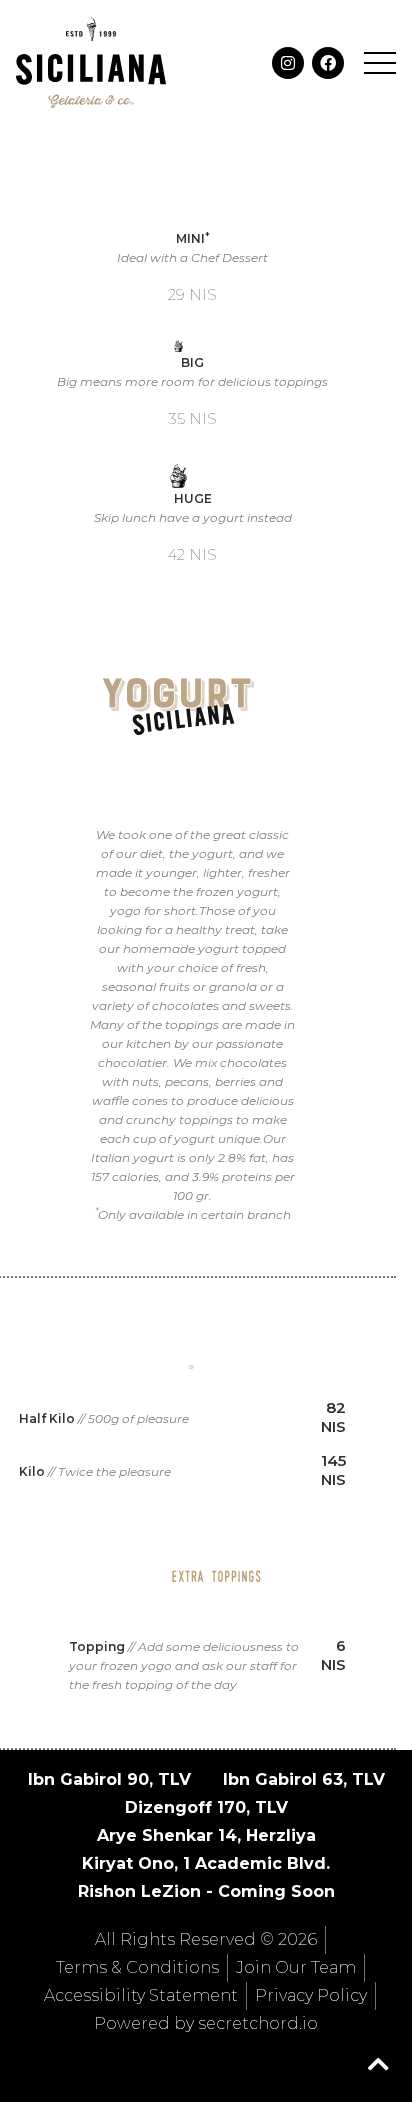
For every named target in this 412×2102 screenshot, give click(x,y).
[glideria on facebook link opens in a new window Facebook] (328, 63)
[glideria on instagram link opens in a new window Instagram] (288, 63)
